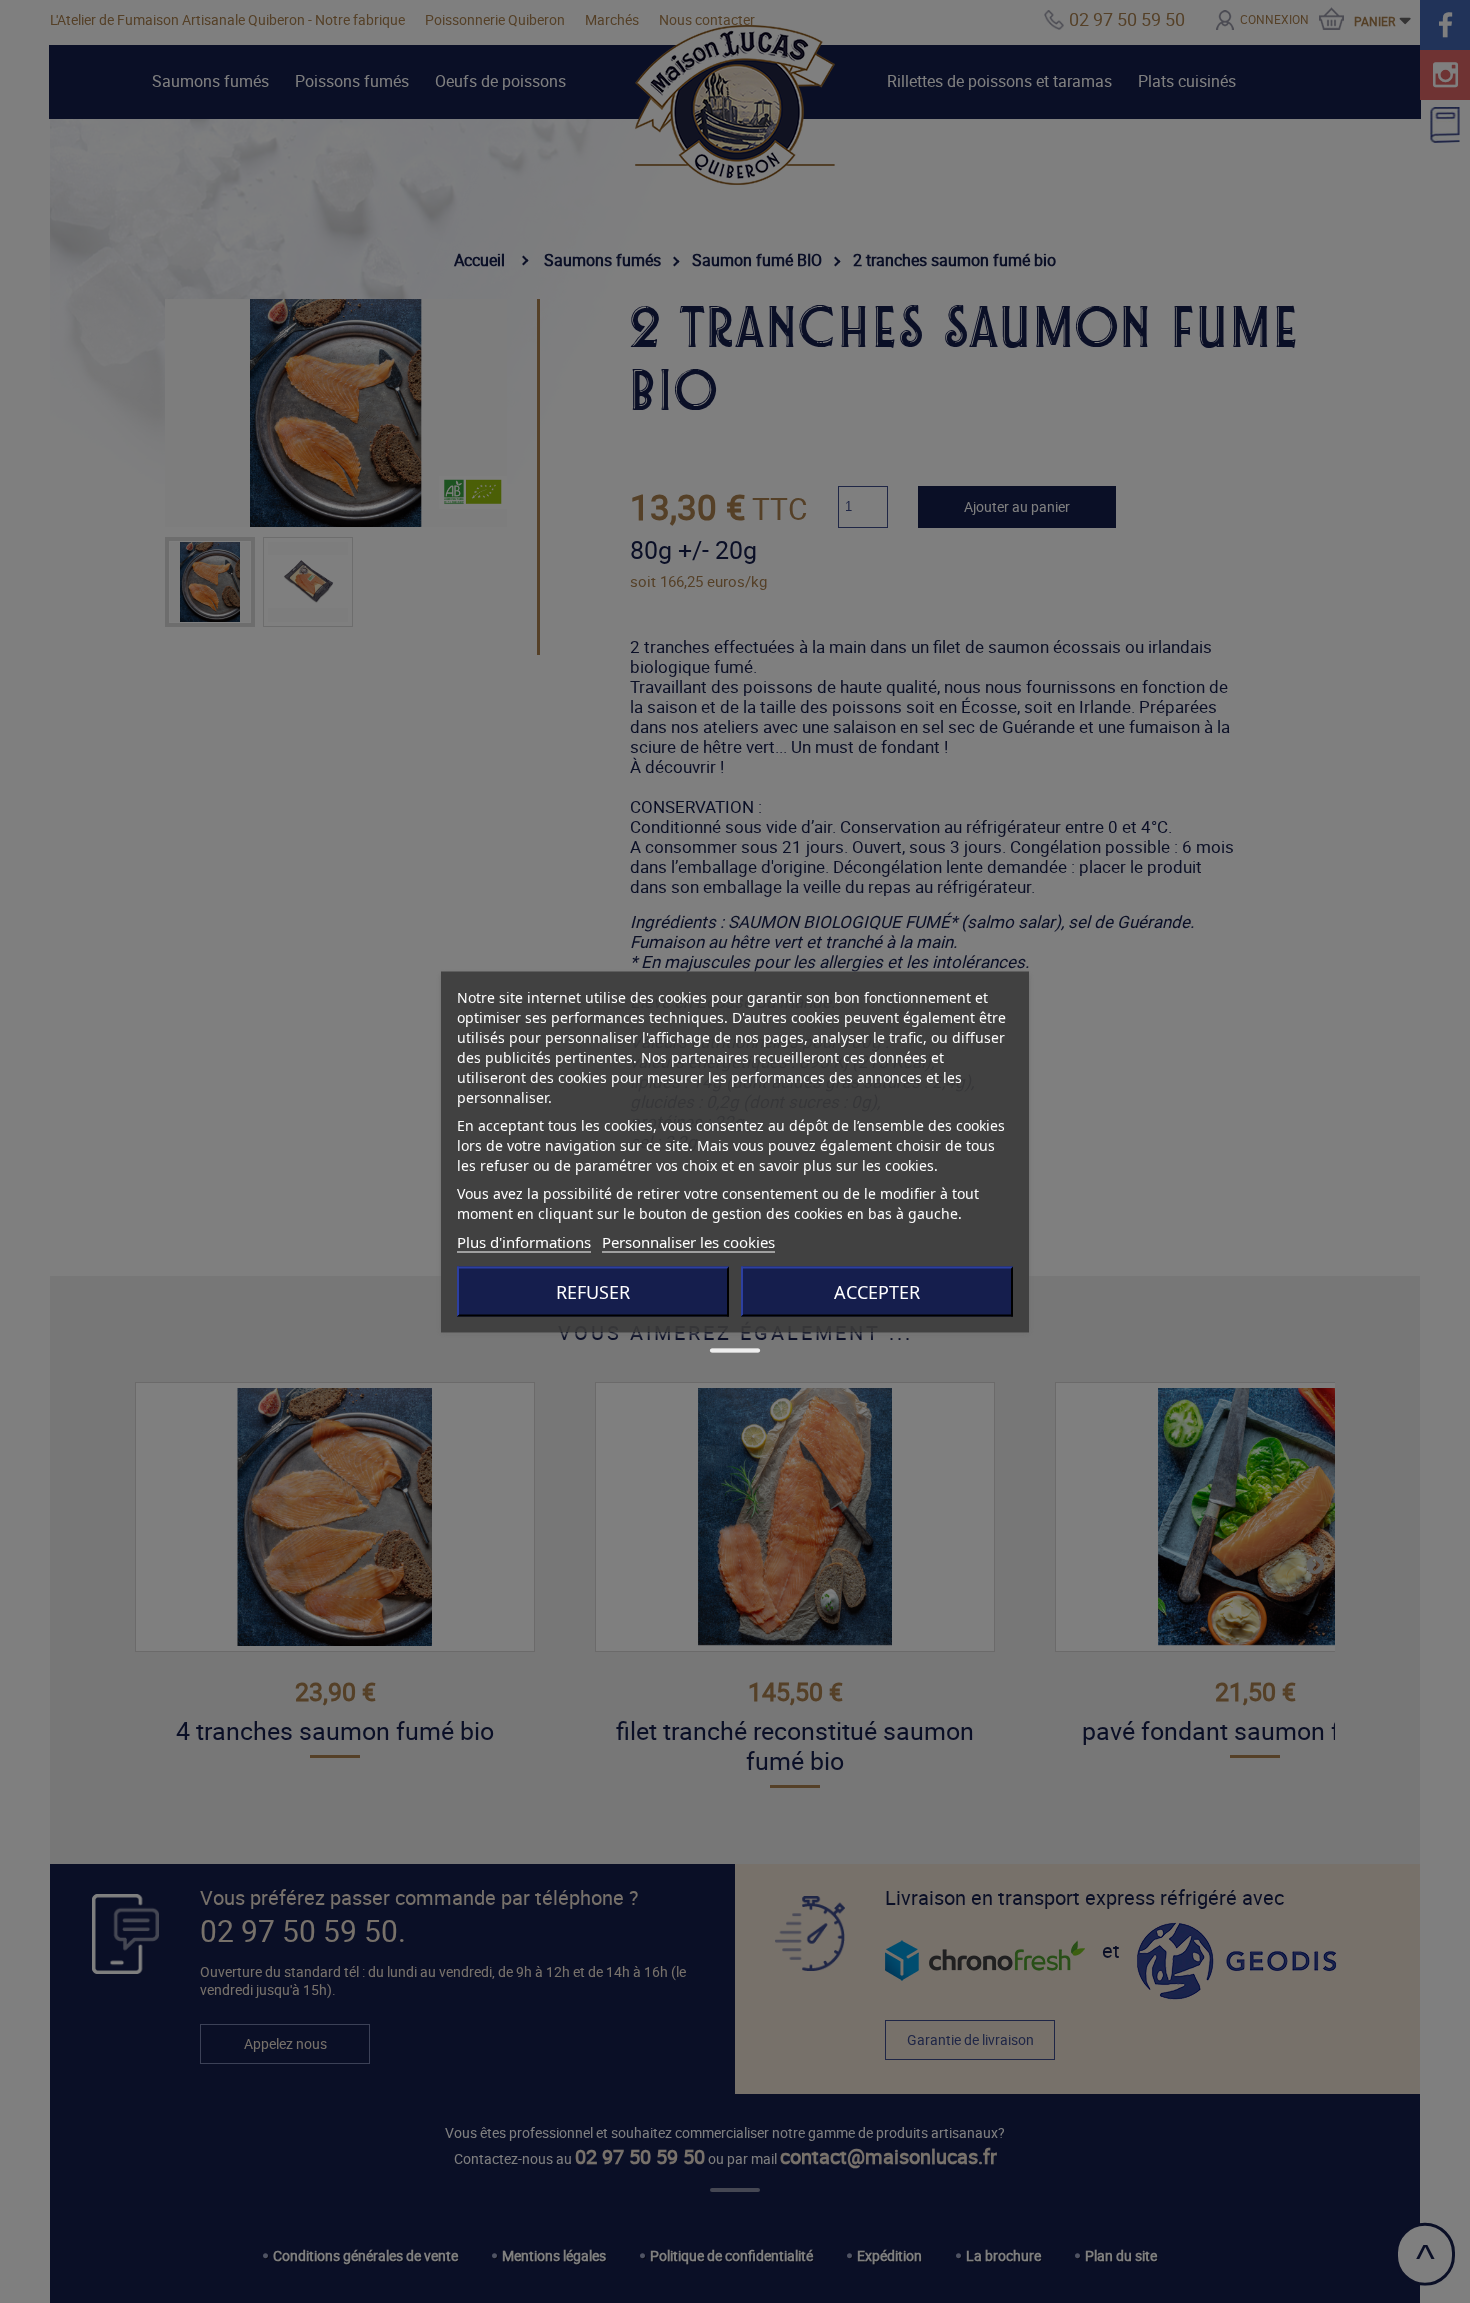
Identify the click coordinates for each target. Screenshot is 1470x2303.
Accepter (877, 1291)
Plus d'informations (524, 1241)
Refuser (593, 1291)
